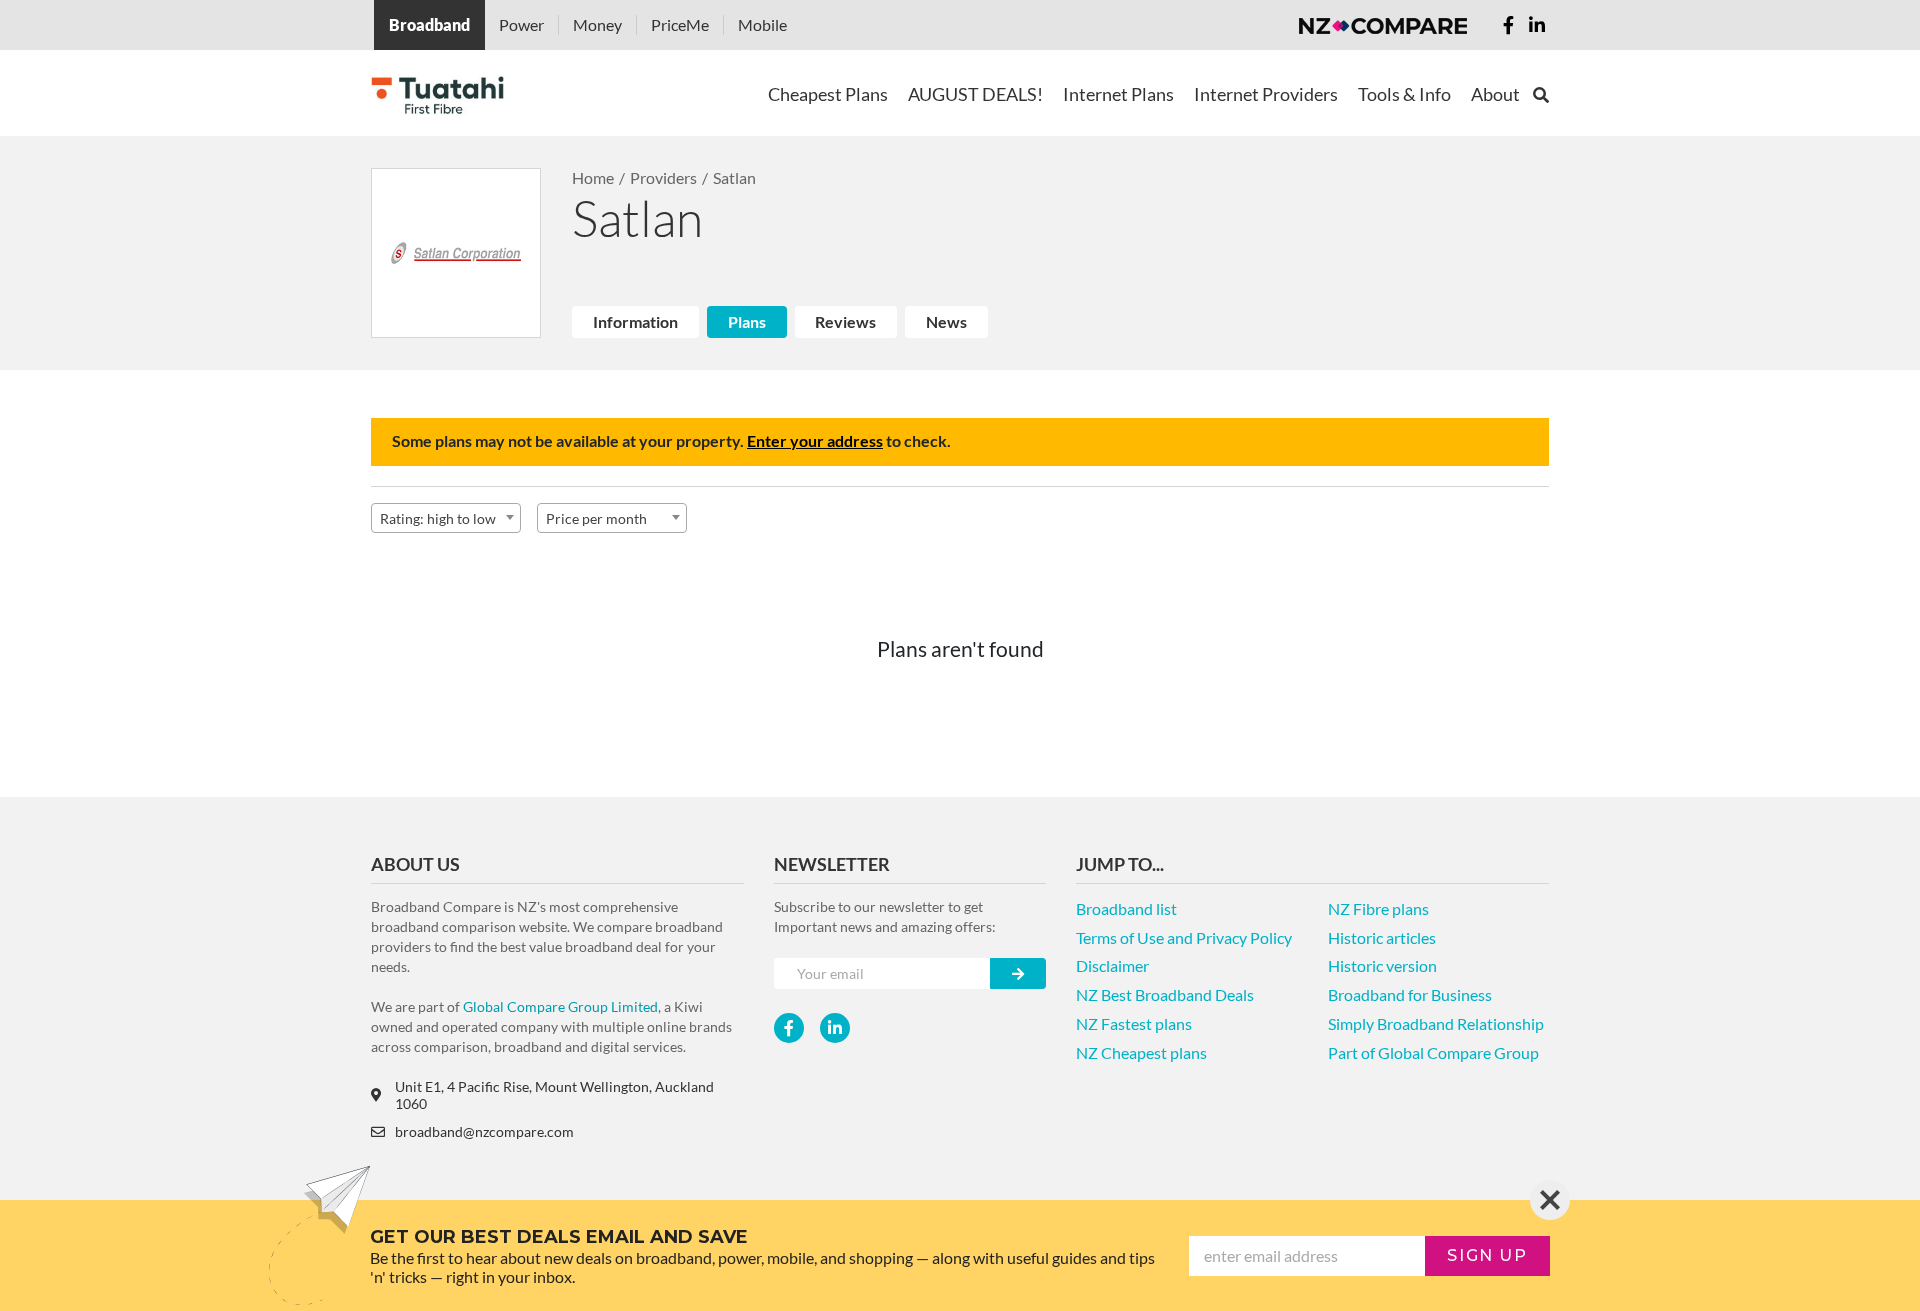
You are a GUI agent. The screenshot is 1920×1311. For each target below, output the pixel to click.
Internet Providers (1266, 94)
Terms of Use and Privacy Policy (1184, 937)
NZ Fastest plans (1134, 1023)
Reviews (845, 321)
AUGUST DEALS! (975, 94)
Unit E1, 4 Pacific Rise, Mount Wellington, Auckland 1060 (554, 1095)
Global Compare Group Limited (560, 1006)
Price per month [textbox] (596, 518)
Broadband (429, 24)
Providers (663, 177)
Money (597, 24)
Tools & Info (1404, 94)
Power (521, 24)
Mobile (762, 24)
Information (635, 321)
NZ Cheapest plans (1141, 1052)
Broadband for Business (1410, 994)
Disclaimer (1112, 965)
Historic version (1382, 965)
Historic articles (1382, 937)
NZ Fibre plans (1378, 908)
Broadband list (1126, 908)
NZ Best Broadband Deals (1165, 994)
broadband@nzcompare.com (484, 1131)
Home (593, 177)
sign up (1487, 1255)
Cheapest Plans (828, 94)
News (946, 321)
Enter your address (815, 440)
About (1495, 94)
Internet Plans (1118, 94)
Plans (747, 321)
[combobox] (446, 518)
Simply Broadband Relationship (1436, 1023)
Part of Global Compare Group (1433, 1052)
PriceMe (680, 24)
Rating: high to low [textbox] (438, 518)
